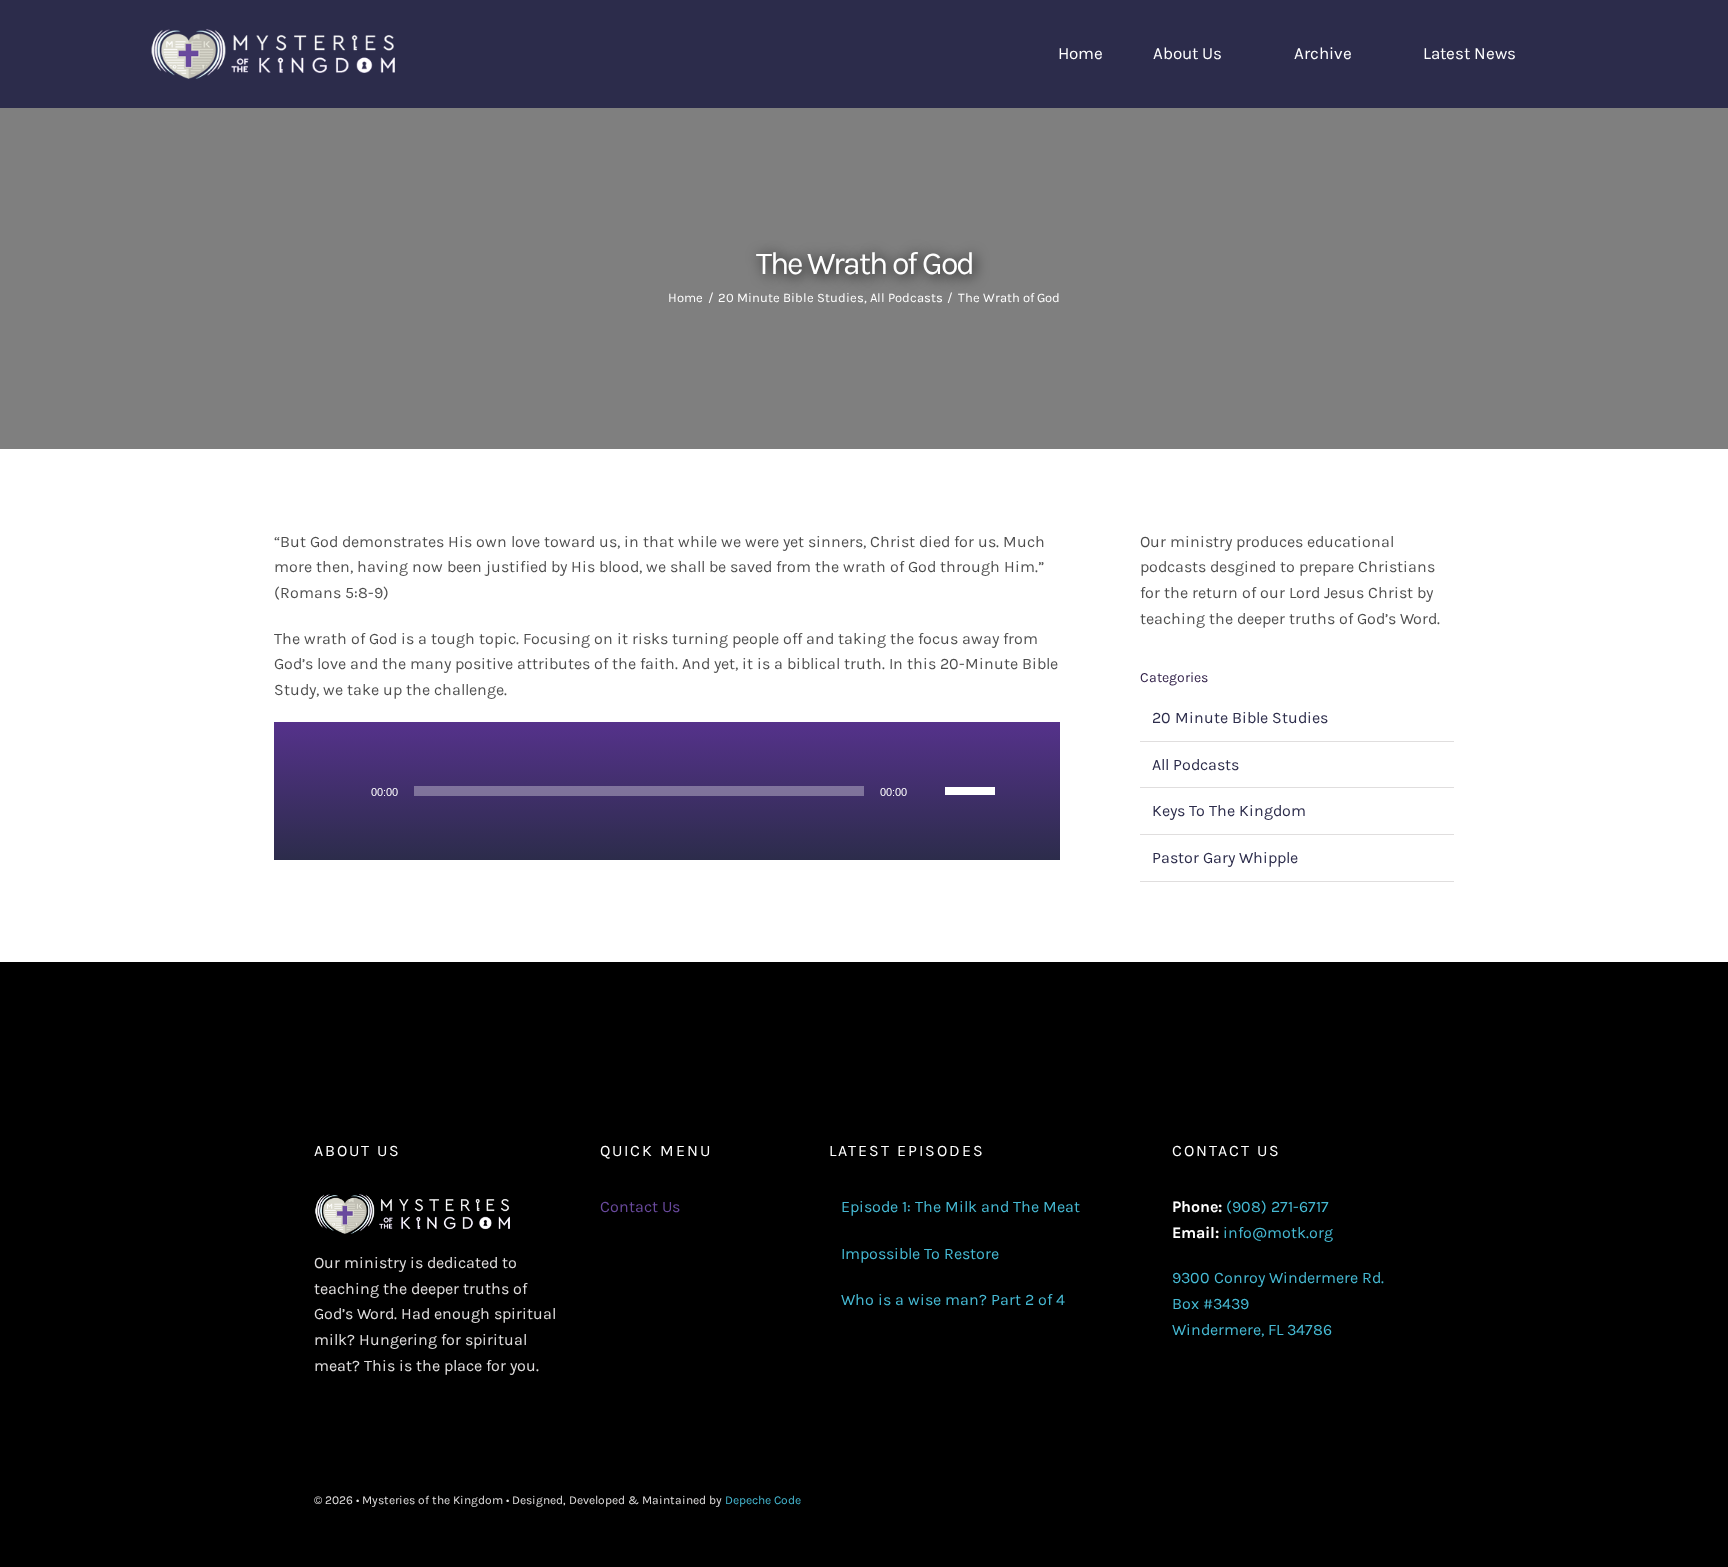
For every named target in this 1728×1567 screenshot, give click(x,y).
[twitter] (1344, 1501)
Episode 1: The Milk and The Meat (960, 1206)
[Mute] (929, 791)
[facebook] (1312, 1501)
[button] (1572, 54)
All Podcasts (1195, 764)
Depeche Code (763, 1500)
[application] (667, 791)
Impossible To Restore (920, 1253)
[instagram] (1376, 1501)
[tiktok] (1408, 1501)
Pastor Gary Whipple (1225, 857)
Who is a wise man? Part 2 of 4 (953, 1299)
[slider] (973, 789)
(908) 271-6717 (1277, 1206)
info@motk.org (1278, 1232)
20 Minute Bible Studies (1240, 717)
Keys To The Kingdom (1229, 810)
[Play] (349, 791)
